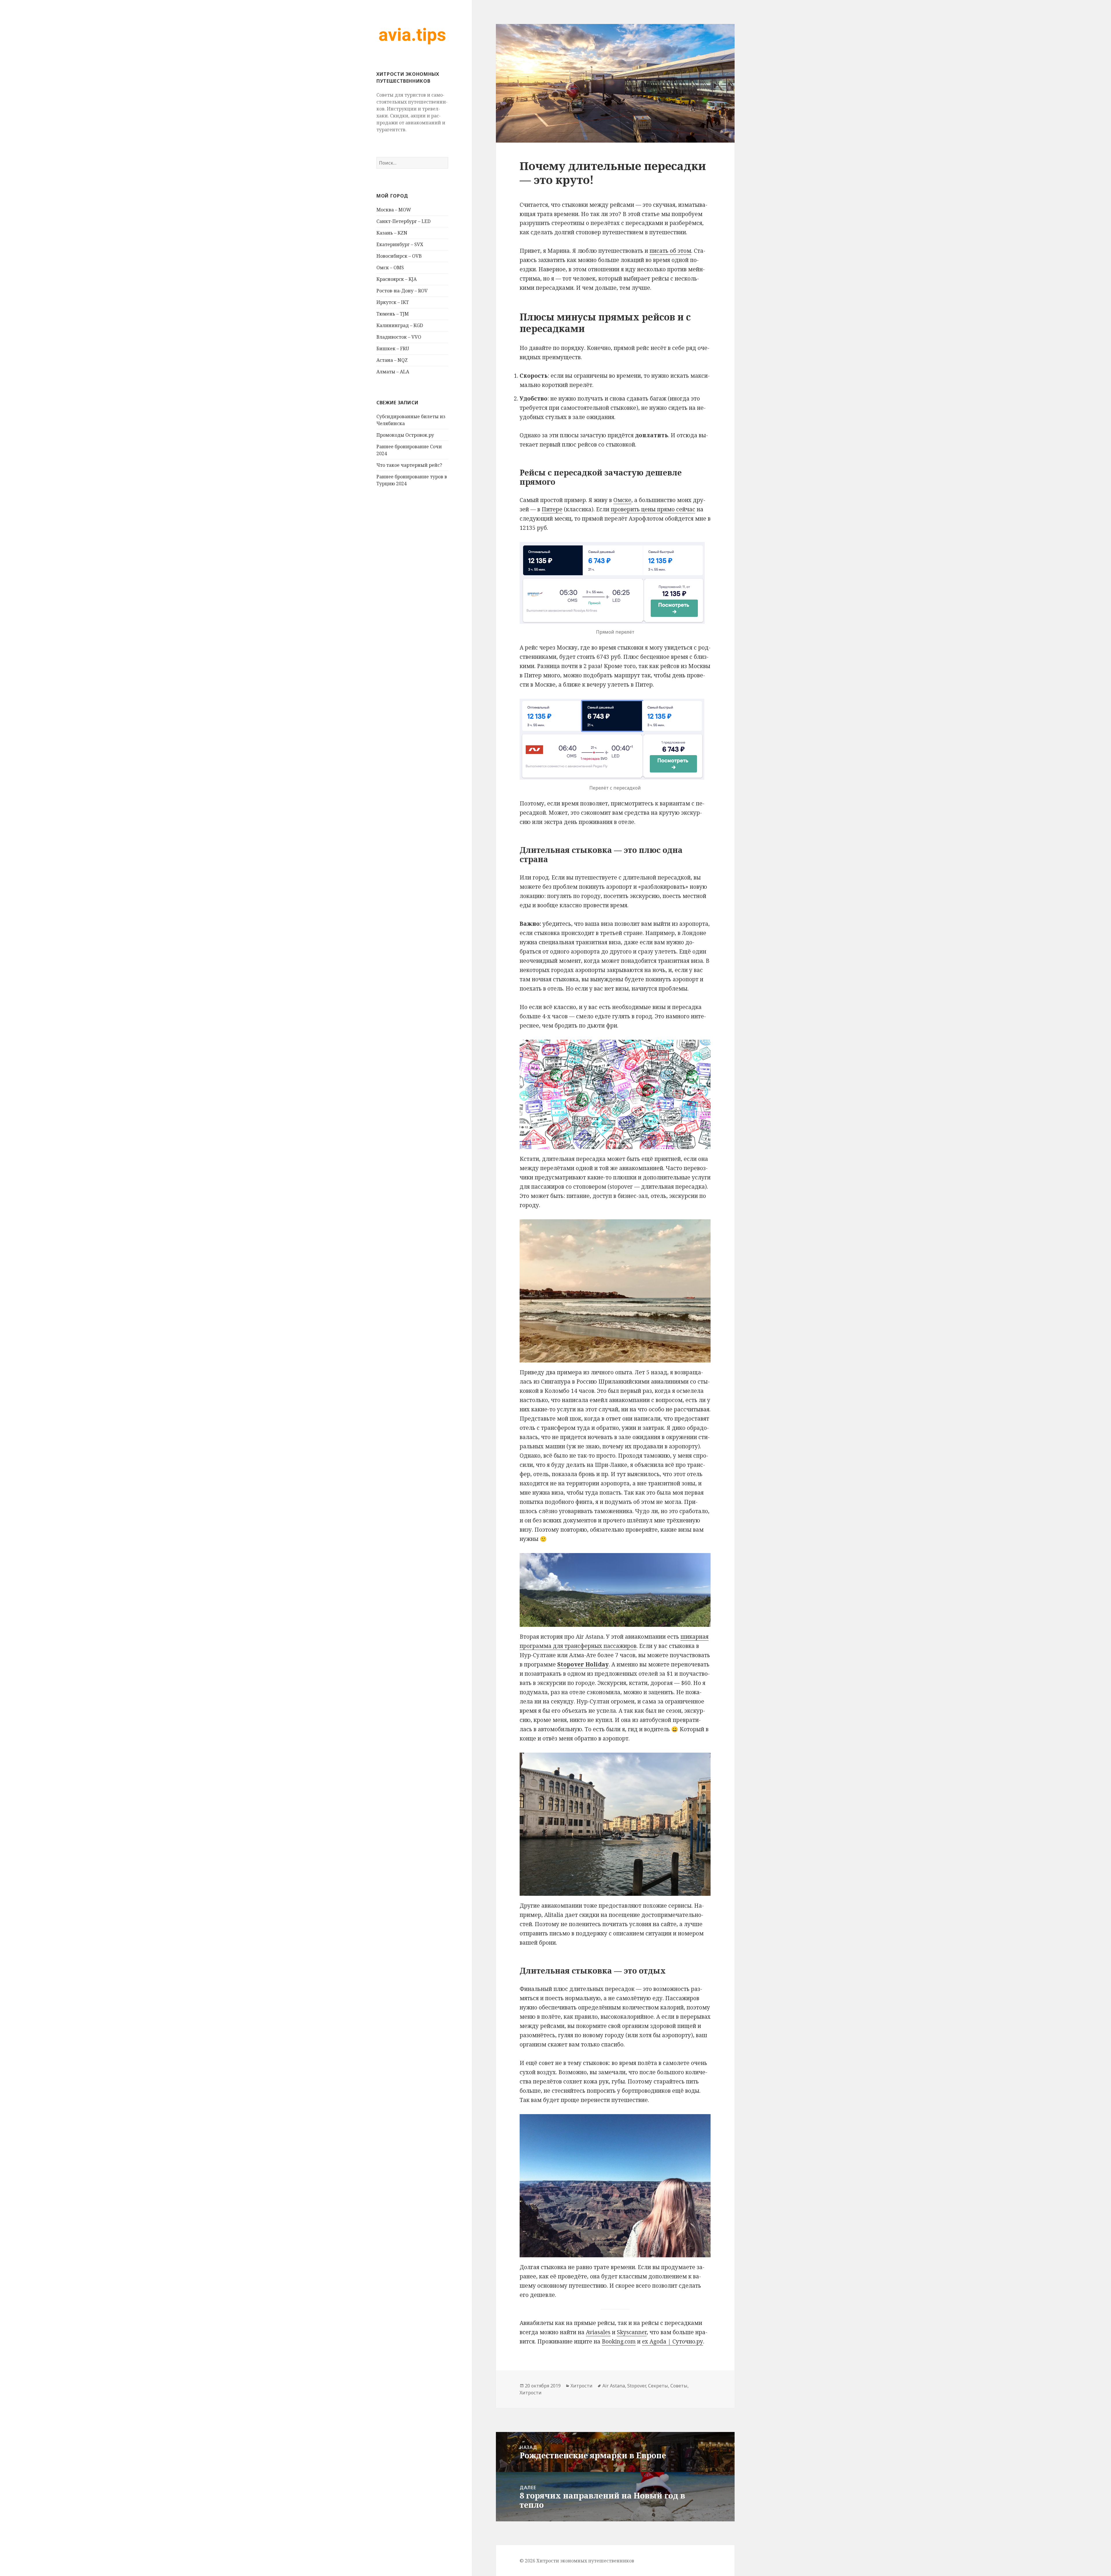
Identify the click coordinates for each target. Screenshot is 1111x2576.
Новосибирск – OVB (399, 256)
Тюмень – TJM (393, 314)
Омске (622, 500)
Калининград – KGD (400, 325)
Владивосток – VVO (399, 337)
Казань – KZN (392, 233)
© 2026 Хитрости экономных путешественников (577, 2561)
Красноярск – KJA (397, 279)
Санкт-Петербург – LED (403, 221)
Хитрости (582, 2386)
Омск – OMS (390, 268)
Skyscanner (632, 2332)
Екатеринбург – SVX (400, 244)
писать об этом (670, 251)
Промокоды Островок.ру (405, 435)
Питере (552, 509)
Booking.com (619, 2341)
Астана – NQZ (392, 360)
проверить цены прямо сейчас (653, 509)
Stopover (637, 2386)
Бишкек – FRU (393, 348)
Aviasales (598, 2332)
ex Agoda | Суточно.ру (673, 2341)
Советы (679, 2386)
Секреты (658, 2386)
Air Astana (614, 2386)
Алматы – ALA (393, 372)
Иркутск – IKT (393, 302)
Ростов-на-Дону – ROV (402, 291)
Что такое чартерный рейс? (409, 465)
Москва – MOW (394, 210)
